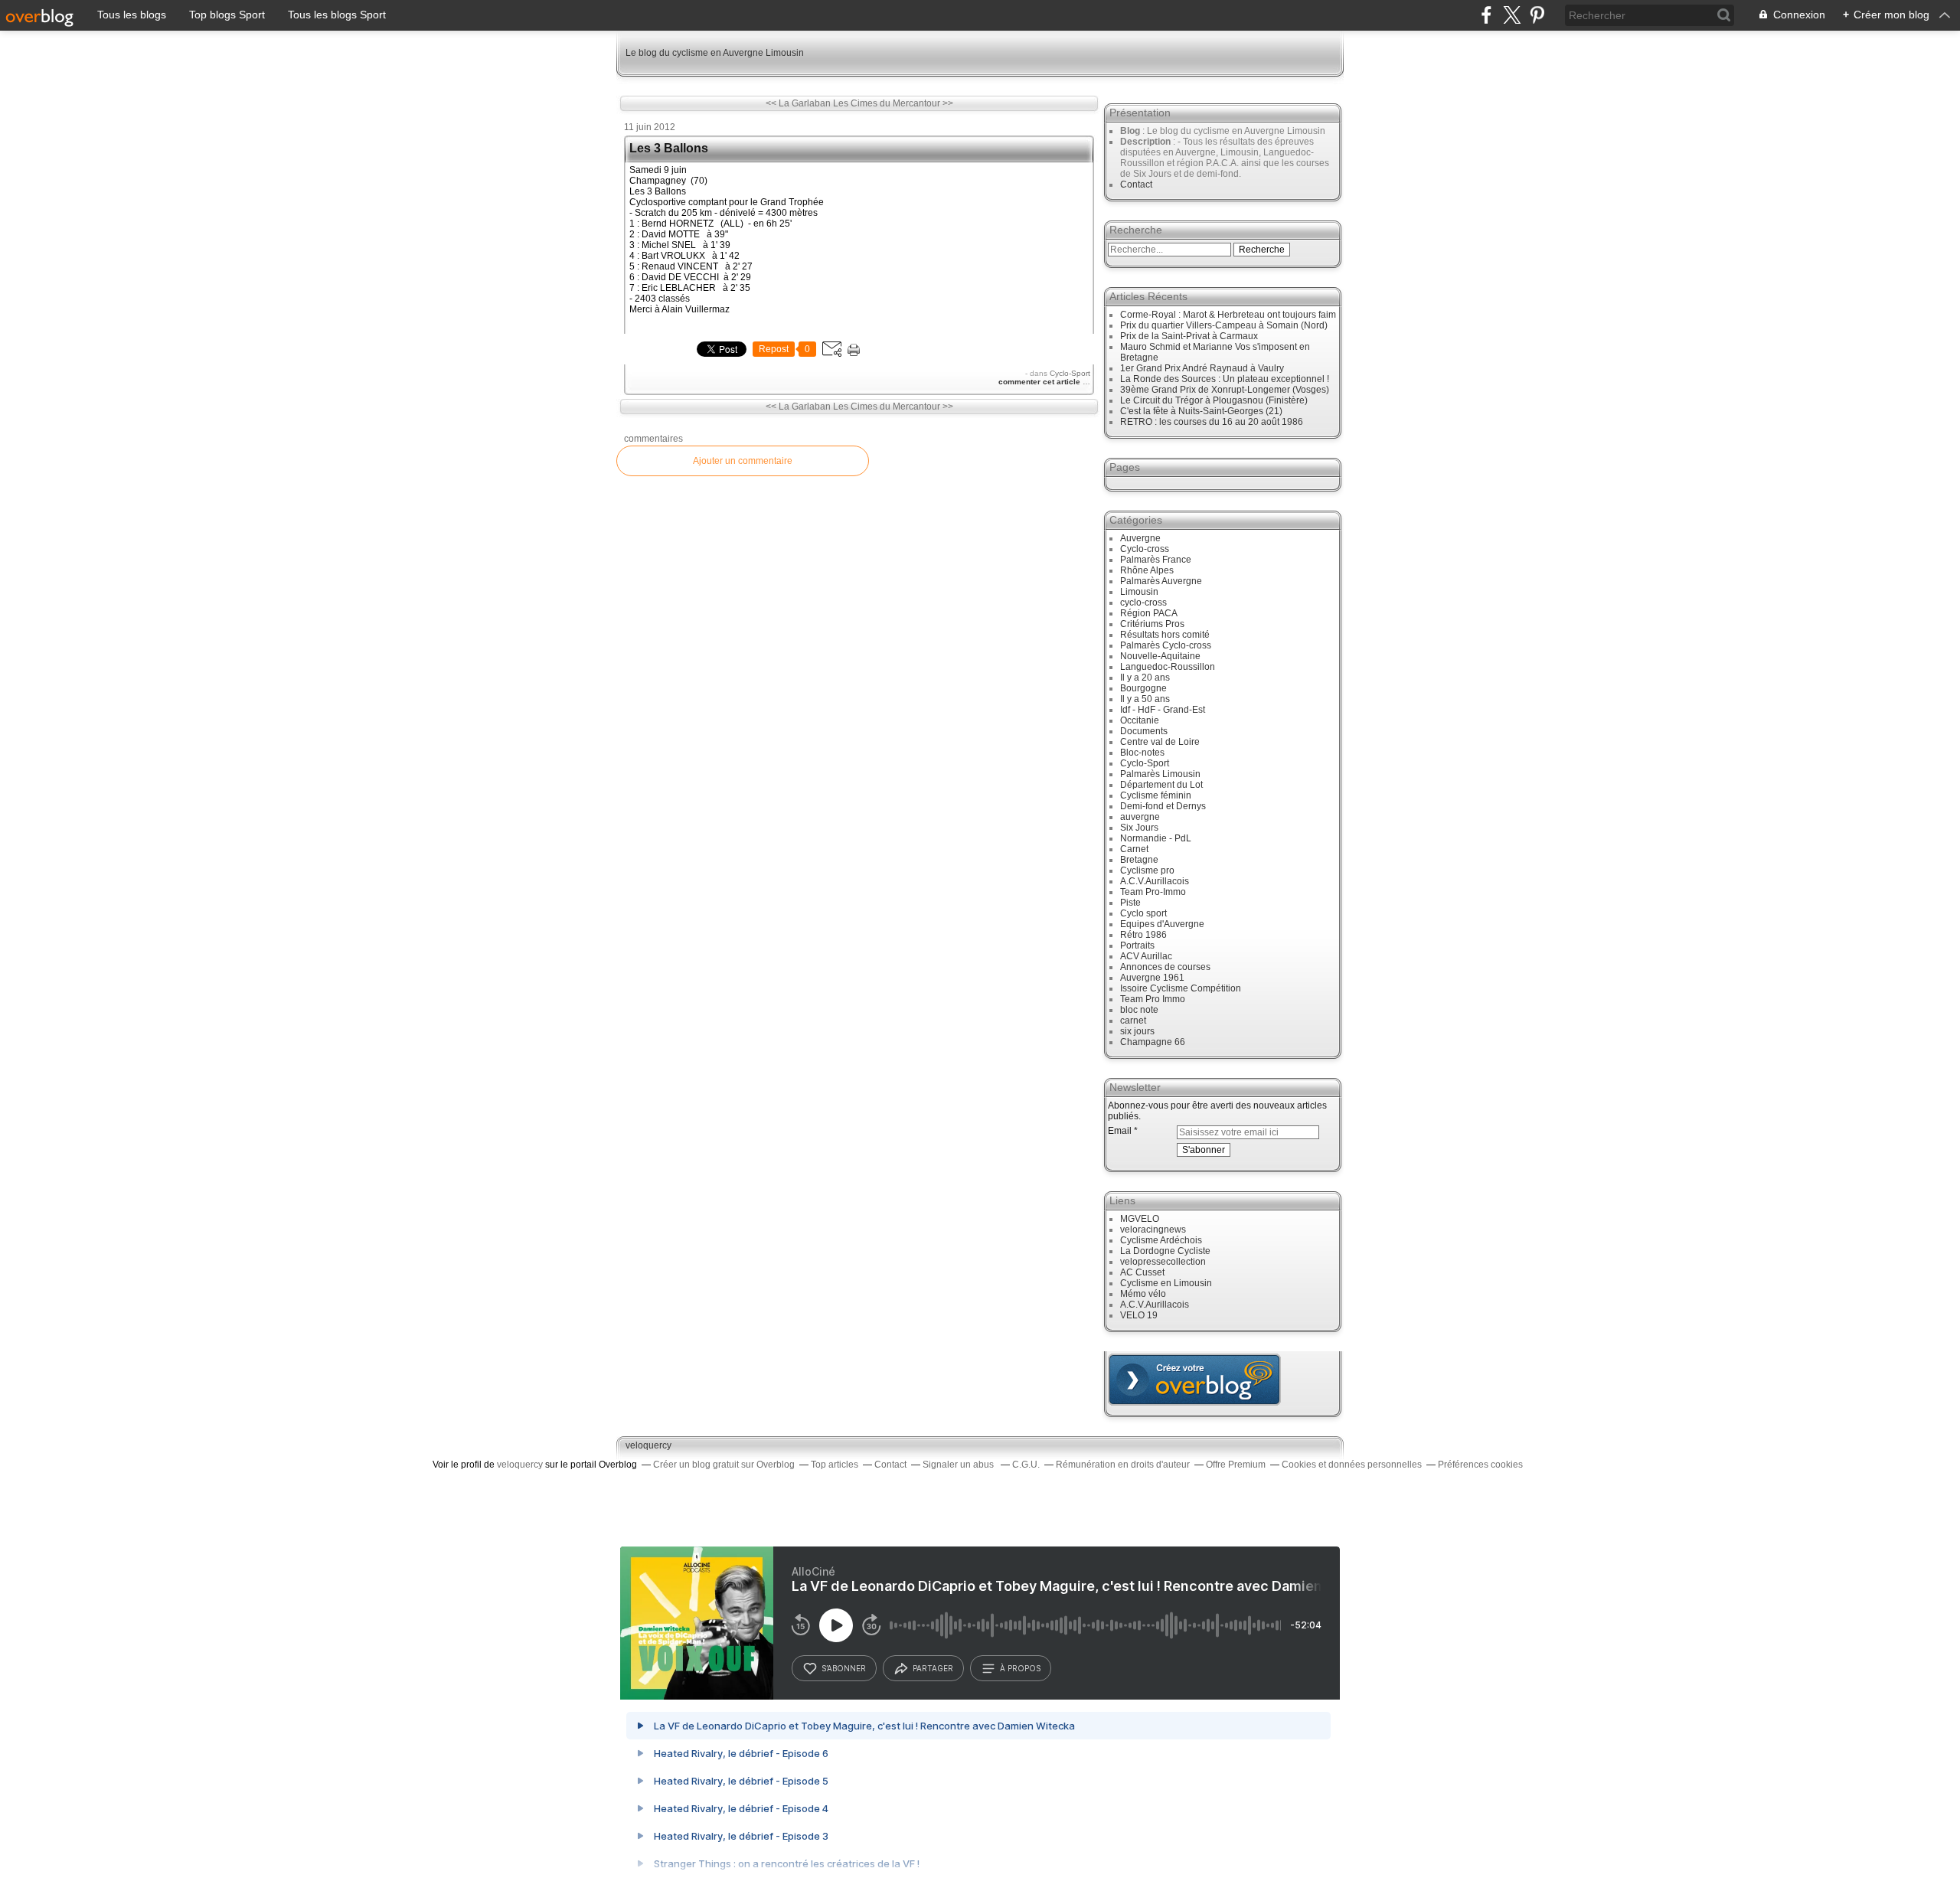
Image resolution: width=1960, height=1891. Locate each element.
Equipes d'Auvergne (1162, 924)
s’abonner (844, 1668)
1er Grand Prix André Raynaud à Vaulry (1202, 368)
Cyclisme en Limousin (1166, 1283)
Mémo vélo (1143, 1294)
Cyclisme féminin (1156, 795)
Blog (1130, 131)
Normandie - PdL (1156, 838)
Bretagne (1139, 860)
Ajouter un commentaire (743, 461)
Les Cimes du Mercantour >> (893, 103)
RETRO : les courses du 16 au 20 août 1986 (1212, 422)
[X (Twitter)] (1512, 15)
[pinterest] (1537, 15)
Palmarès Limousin (1160, 774)
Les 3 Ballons (669, 148)
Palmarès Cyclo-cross (1166, 645)
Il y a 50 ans (1145, 699)
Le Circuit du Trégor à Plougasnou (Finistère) (1214, 400)
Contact (1136, 185)
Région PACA (1149, 613)
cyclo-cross (1143, 603)
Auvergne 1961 (1152, 978)
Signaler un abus (959, 1465)
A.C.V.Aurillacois (1155, 881)
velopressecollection (1163, 1262)
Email (1120, 1131)
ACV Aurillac (1146, 956)
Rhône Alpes (1147, 570)
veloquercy (648, 1445)
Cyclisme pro (1147, 870)
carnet (1133, 1021)
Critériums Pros (1152, 624)
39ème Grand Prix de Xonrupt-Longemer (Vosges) (1225, 390)
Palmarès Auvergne (1161, 581)
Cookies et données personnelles (1352, 1465)
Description (1147, 142)
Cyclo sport (1143, 913)
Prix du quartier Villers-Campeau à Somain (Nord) (1224, 325)
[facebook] (1486, 15)
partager (933, 1668)
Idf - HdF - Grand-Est (1163, 710)
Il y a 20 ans (1145, 678)
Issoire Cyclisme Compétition (1181, 988)
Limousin (1139, 592)
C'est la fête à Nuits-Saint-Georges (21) (1201, 411)
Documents (1144, 731)
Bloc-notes (1142, 753)
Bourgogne (1143, 688)
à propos (1020, 1668)
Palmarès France (1156, 560)
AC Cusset (1142, 1272)
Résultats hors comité (1165, 635)
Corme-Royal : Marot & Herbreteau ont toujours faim (1228, 315)
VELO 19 (1139, 1315)
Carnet (1134, 849)
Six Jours (1139, 828)
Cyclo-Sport (1070, 373)
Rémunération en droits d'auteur (1123, 1465)
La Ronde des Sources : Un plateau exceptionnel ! (1225, 379)
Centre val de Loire (1160, 742)
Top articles (835, 1465)
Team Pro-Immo (1153, 892)
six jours (1137, 1031)
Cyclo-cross (1145, 549)
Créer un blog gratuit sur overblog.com (1194, 1380)
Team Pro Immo (1153, 999)
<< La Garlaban (798, 103)
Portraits (1137, 945)
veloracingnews (1153, 1230)
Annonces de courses (1165, 967)
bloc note (1139, 1010)
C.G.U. (1026, 1465)
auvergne (1140, 817)
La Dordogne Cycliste (1165, 1251)
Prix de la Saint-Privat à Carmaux (1189, 336)
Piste (1130, 903)
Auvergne (1140, 538)
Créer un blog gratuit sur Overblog (724, 1465)
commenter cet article (1040, 382)
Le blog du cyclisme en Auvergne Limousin (715, 53)
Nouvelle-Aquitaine (1160, 656)
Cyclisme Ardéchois (1161, 1240)
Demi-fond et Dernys (1163, 806)
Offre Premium (1236, 1465)
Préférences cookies (1480, 1465)
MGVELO (1140, 1219)
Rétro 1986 (1143, 935)
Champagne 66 (1153, 1042)
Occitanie (1140, 720)
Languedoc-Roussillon (1168, 667)
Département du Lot (1161, 785)
